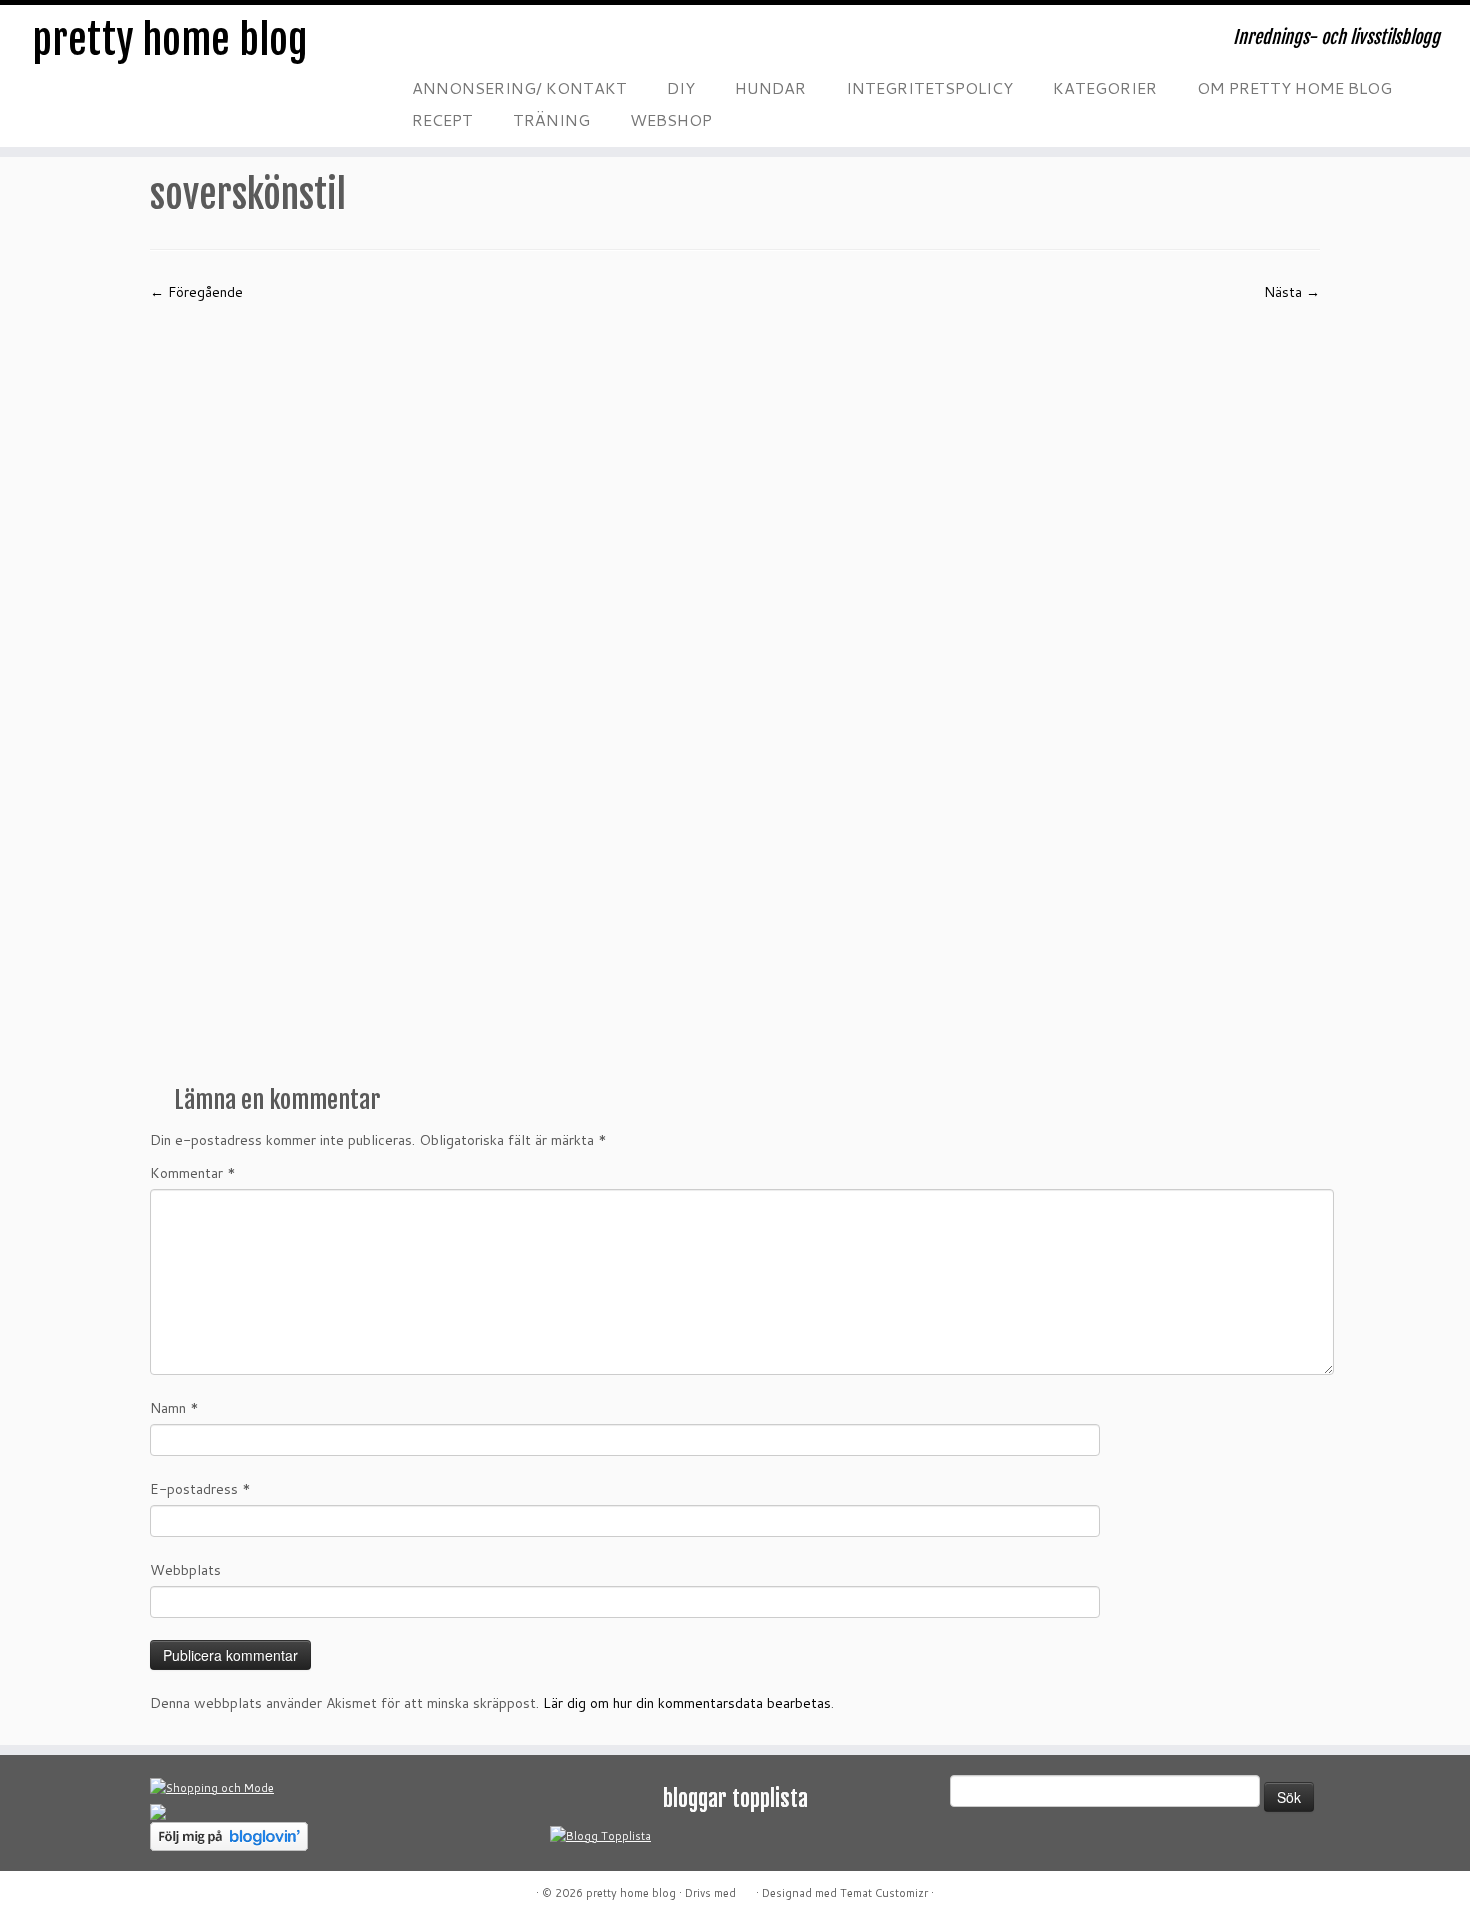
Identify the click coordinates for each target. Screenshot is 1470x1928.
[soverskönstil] (735, 686)
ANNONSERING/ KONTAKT (519, 87)
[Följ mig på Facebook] (497, 44)
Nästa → (1292, 292)
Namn (174, 1408)
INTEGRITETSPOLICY (929, 87)
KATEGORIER (1105, 87)
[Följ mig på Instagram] (537, 44)
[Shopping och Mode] (212, 1787)
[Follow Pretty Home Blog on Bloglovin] (229, 1835)
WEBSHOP (671, 119)
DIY (681, 87)
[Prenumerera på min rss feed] (417, 44)
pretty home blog (170, 40)
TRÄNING (551, 119)
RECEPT (442, 119)
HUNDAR (770, 87)
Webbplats (185, 1570)
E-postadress (200, 1489)
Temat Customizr (884, 1893)
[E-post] (457, 44)
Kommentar (193, 1173)
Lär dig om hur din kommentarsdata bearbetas (687, 1703)
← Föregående (196, 292)
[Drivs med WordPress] (746, 1889)
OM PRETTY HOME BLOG (1294, 87)
